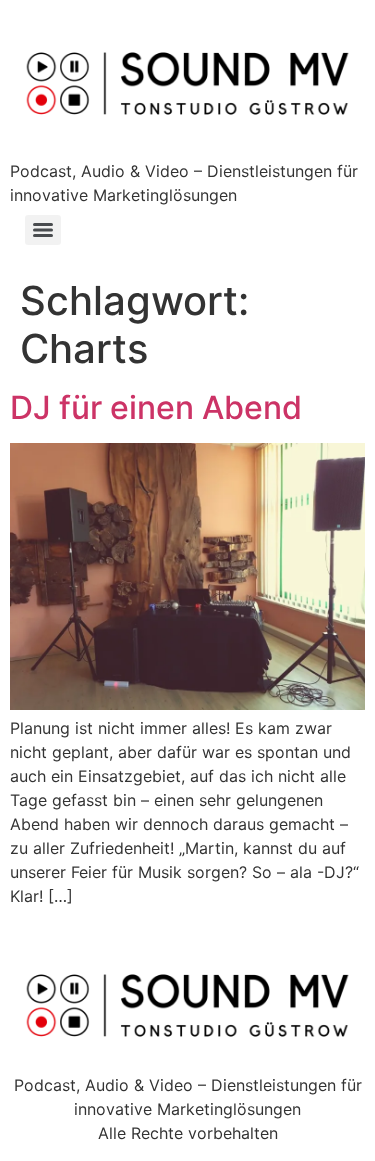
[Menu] (43, 230)
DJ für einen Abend (156, 407)
